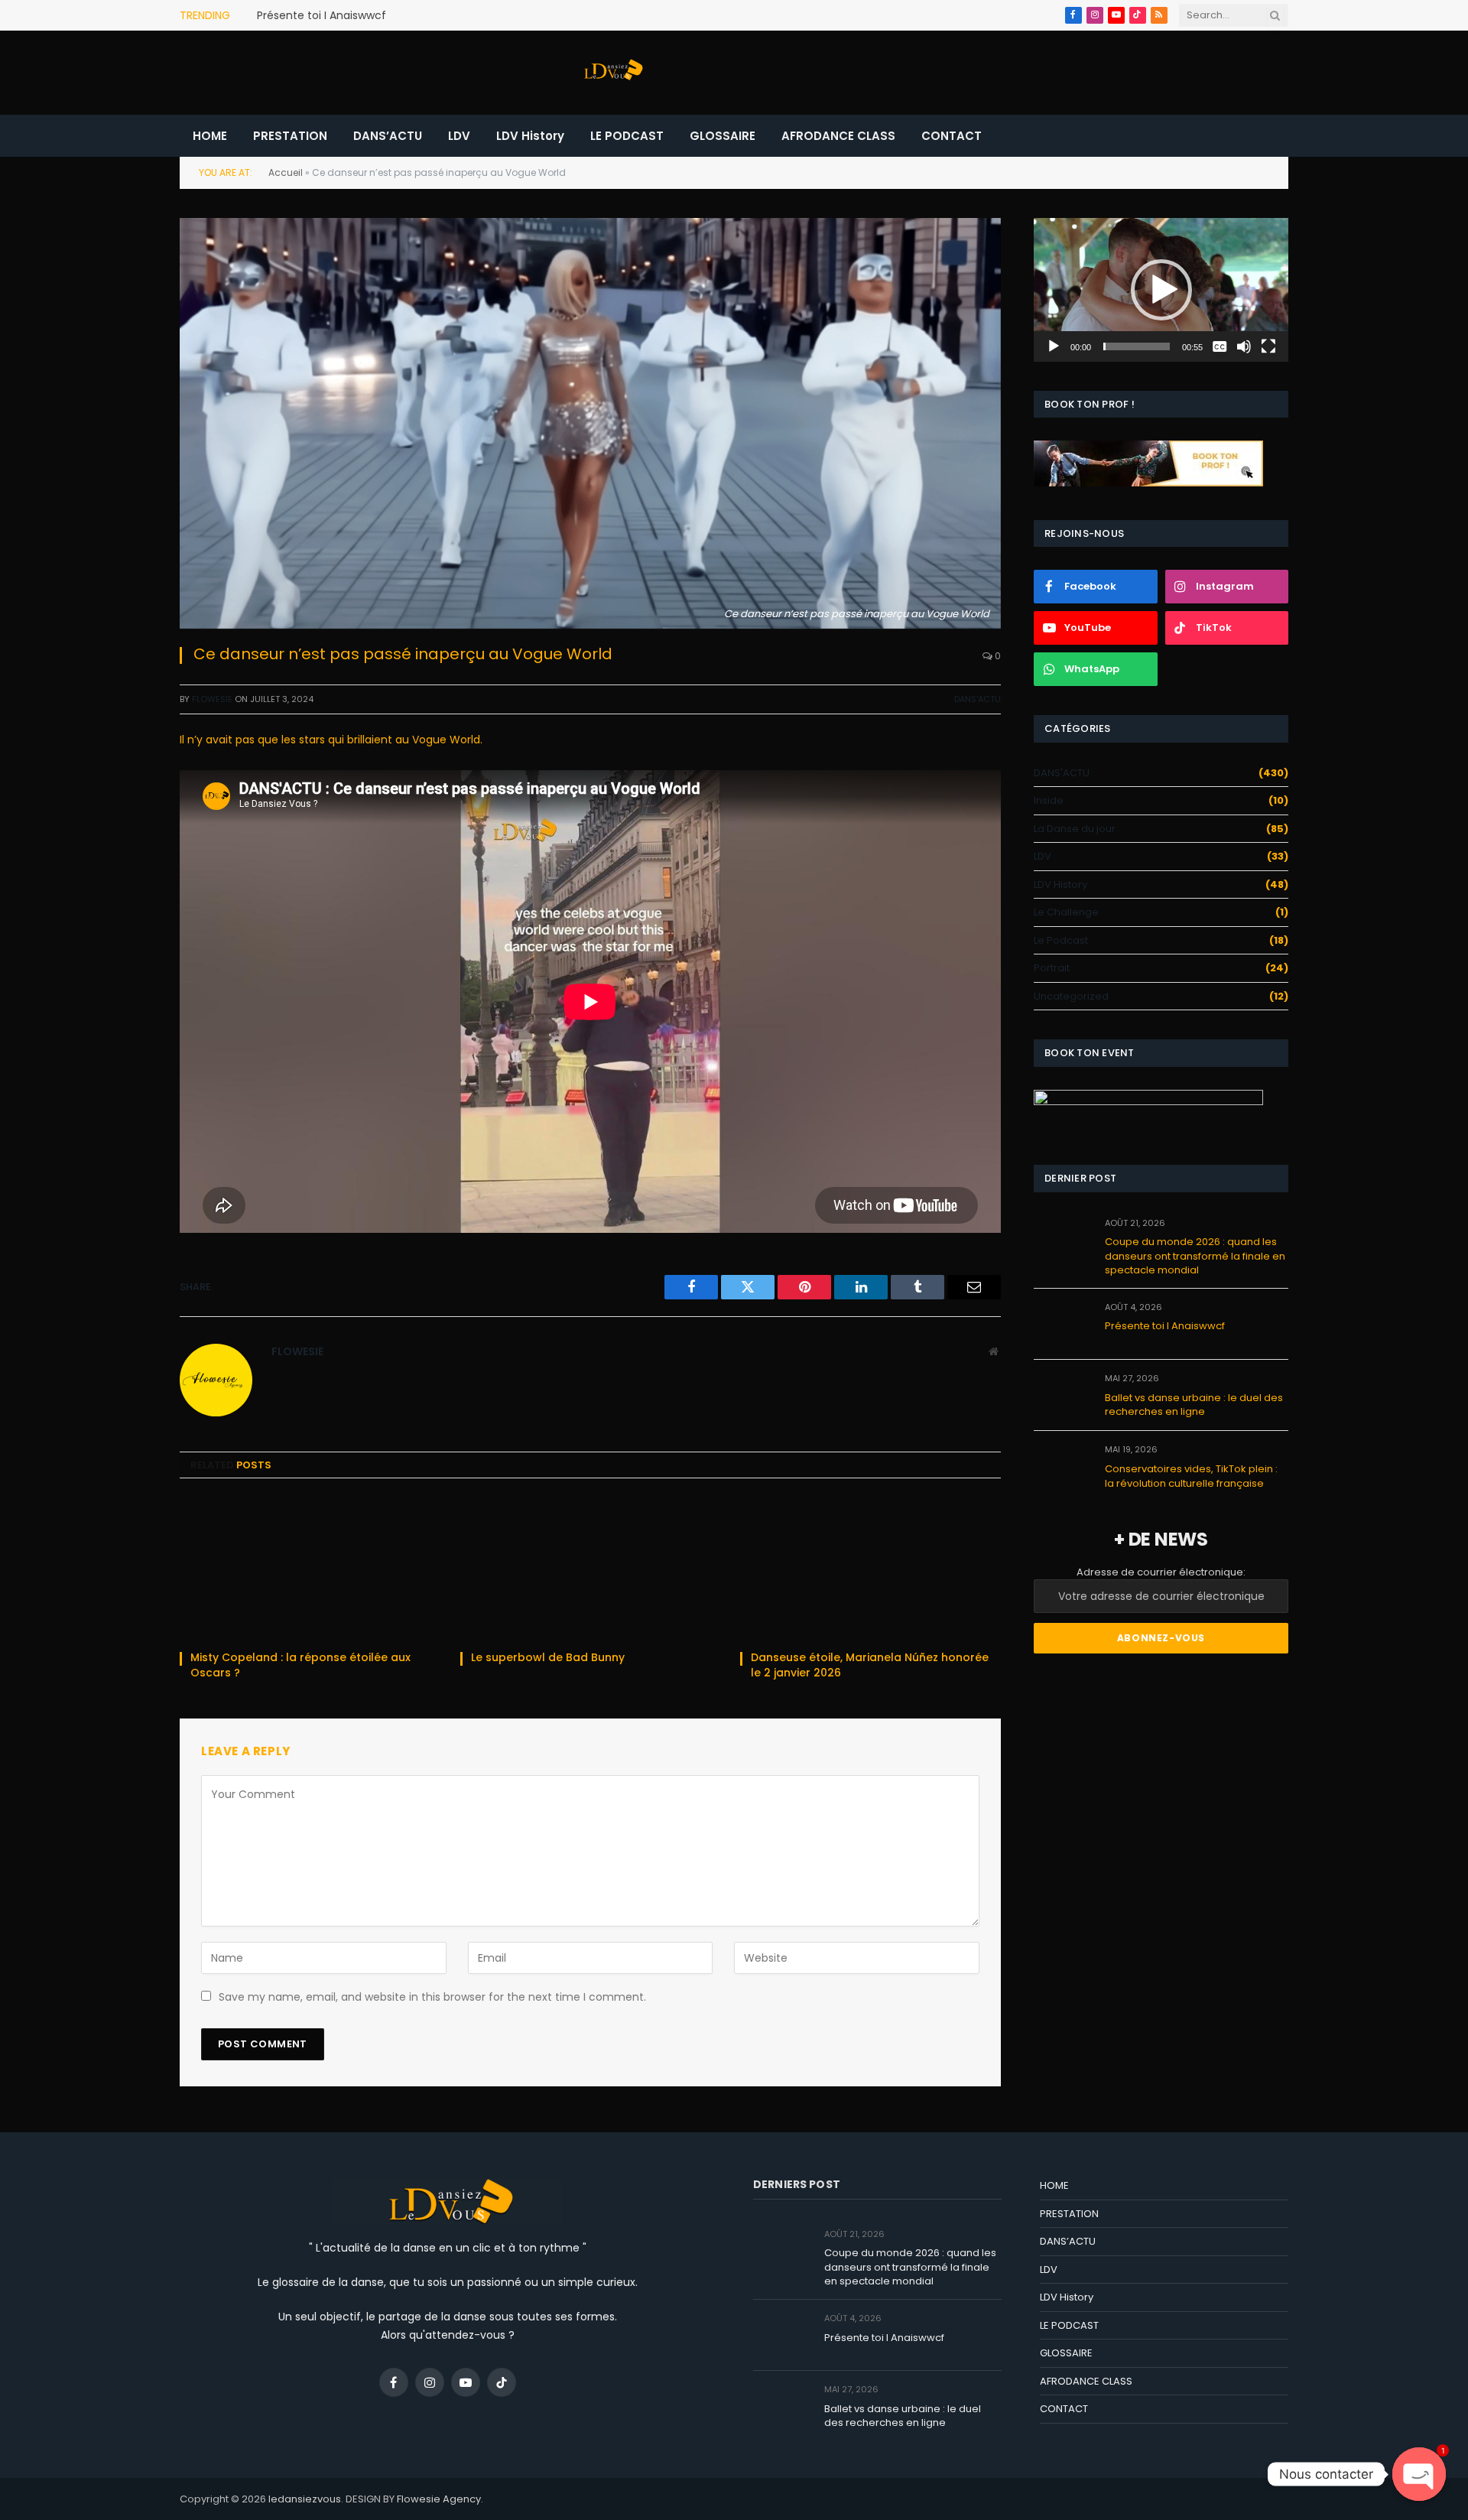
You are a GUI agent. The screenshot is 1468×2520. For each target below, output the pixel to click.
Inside (1049, 800)
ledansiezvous (305, 2499)
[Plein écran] (1268, 346)
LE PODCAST (627, 136)
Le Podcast (1061, 940)
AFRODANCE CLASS (838, 136)
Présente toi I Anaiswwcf (322, 15)
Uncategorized (1071, 996)
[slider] (1137, 346)
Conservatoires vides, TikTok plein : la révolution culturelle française (1191, 1476)
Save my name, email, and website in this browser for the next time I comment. (432, 1997)
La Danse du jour (1075, 829)
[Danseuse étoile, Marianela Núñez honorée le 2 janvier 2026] (870, 1569)
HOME (210, 136)
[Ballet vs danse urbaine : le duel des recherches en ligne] (1062, 1395)
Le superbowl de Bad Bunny (549, 1658)
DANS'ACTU (978, 699)
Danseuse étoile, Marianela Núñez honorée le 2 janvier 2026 (870, 1665)
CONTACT (952, 136)
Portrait (1052, 968)
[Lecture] (1054, 346)
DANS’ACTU (388, 136)
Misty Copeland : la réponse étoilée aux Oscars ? (300, 1665)
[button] (1161, 290)
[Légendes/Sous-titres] (1220, 346)
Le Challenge (1066, 912)
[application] (1161, 289)
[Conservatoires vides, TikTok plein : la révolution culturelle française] (1062, 1466)
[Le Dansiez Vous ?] (612, 73)
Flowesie (212, 699)
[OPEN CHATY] (1419, 2474)
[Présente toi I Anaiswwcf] (1062, 1324)
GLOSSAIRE (723, 136)
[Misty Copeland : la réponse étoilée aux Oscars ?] (310, 1569)
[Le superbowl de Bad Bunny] (591, 1569)
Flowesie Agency (439, 2499)
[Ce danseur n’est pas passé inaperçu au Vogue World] (590, 423)
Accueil (286, 172)
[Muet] (1244, 346)
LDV (459, 136)
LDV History (530, 136)
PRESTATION (290, 136)
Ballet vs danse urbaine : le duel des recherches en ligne (1194, 1405)
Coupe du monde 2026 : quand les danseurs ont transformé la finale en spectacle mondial (1195, 1256)
